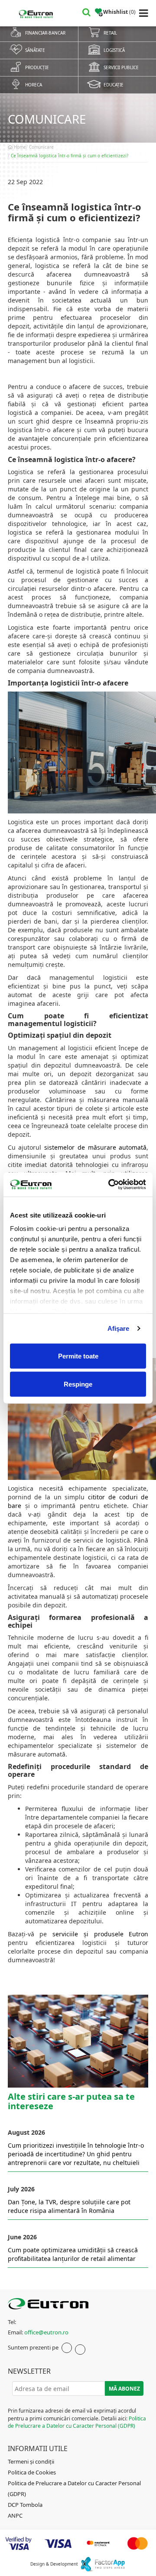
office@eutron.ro (46, 2332)
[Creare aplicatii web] (102, 2564)
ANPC (15, 2515)
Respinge (78, 1384)
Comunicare (41, 147)
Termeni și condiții (31, 2461)
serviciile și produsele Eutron (100, 1934)
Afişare (119, 1328)
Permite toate (78, 1356)
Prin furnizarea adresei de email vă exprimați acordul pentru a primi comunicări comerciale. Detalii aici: (77, 2418)
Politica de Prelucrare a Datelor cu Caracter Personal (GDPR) (77, 2422)
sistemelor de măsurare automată (95, 1147)
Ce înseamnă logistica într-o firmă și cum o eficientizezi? (70, 156)
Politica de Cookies (32, 2472)
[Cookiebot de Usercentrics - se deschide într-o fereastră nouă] (110, 1185)
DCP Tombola (25, 2505)
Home (19, 147)
